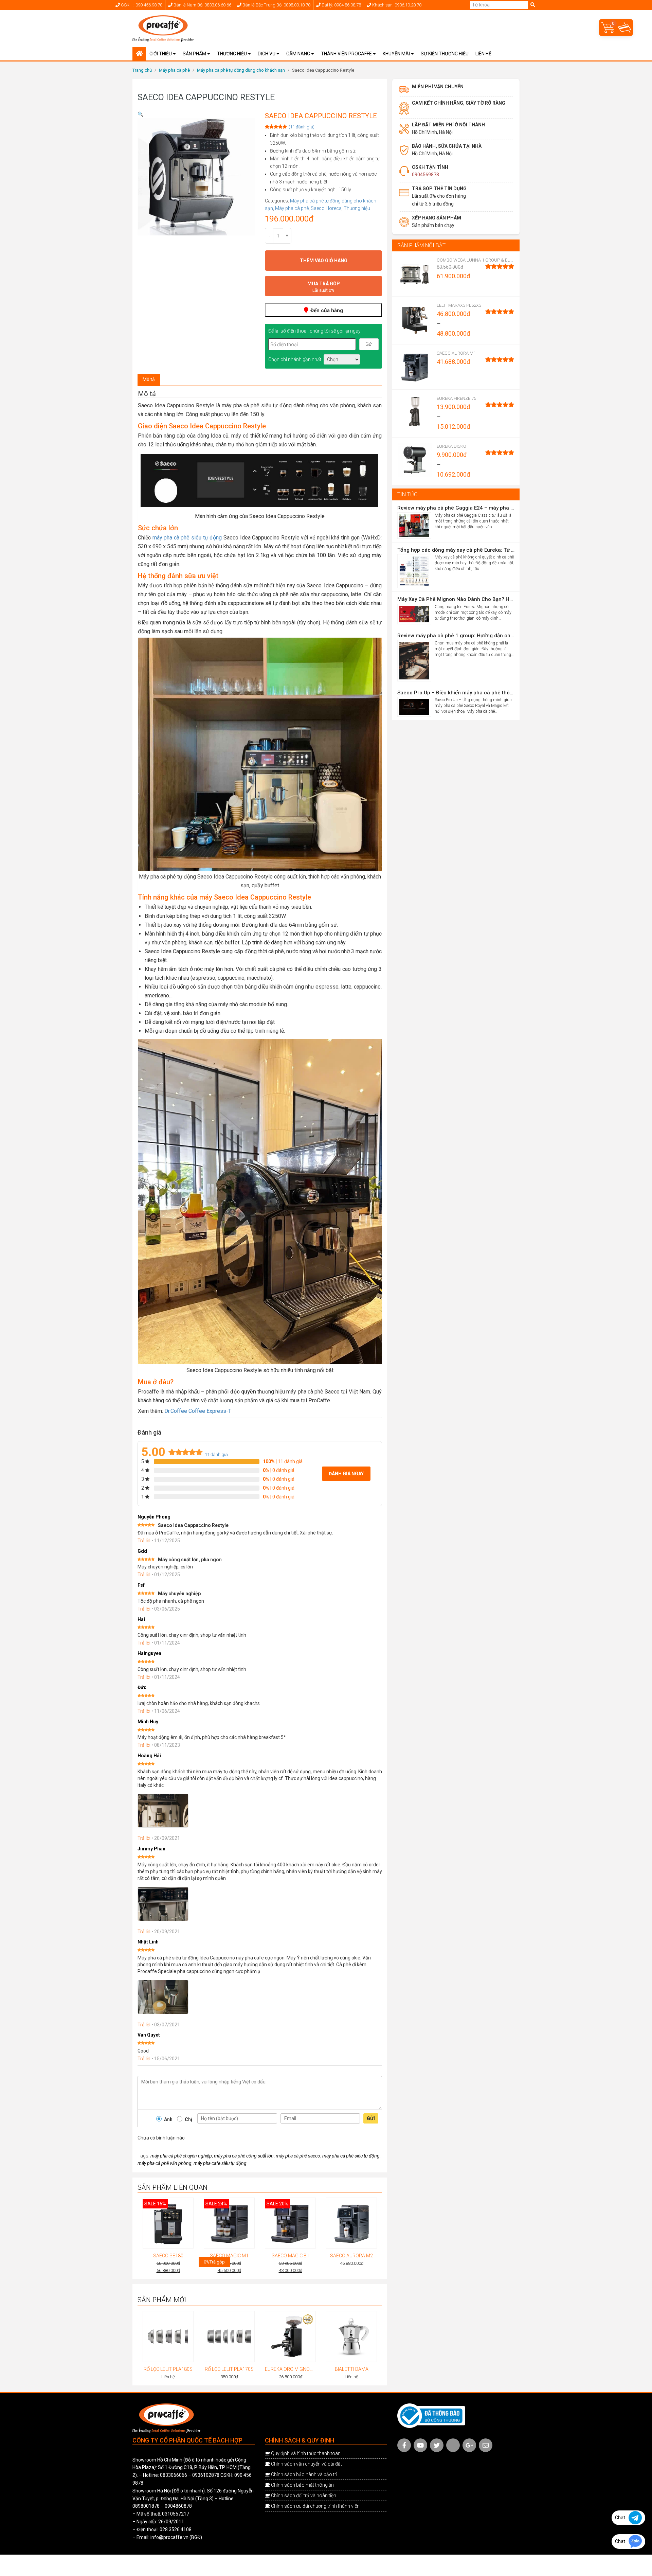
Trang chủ (142, 70)
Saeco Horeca (326, 208)
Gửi (371, 2118)
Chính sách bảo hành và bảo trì (304, 2474)
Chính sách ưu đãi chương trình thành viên (315, 2506)
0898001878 (146, 2506)
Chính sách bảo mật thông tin (302, 2485)
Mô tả (149, 379)
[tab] (149, 380)
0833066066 (174, 2475)
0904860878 (178, 2506)
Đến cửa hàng (326, 310)
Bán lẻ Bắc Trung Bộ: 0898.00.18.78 (276, 5)
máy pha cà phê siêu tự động (187, 538)
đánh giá (216, 1454)
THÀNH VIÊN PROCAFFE (347, 54)
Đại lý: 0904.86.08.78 (341, 5)
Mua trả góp (324, 287)
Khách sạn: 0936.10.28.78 (396, 5)
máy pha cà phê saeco (298, 2156)
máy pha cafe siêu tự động (220, 2163)
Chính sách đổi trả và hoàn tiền (304, 2495)
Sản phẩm (195, 54)
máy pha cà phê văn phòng (165, 2163)
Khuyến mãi (397, 54)
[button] (140, 114)
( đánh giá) (302, 127)
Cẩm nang (299, 54)
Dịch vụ (267, 54)
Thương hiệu (232, 54)
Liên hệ (483, 54)
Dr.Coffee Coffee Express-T (198, 1411)
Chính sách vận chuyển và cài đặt (306, 2464)
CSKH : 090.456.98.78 (141, 5)
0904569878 (425, 175)
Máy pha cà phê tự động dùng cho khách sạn (241, 70)
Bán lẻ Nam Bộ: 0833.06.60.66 (202, 5)
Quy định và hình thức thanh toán (306, 2453)
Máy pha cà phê (174, 70)
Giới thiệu (161, 54)
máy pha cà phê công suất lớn (244, 2156)
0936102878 (206, 2475)
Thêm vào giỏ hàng (324, 261)
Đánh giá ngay (346, 1474)
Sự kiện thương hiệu (445, 54)
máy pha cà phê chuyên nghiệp (181, 2156)
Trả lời (144, 1541)
